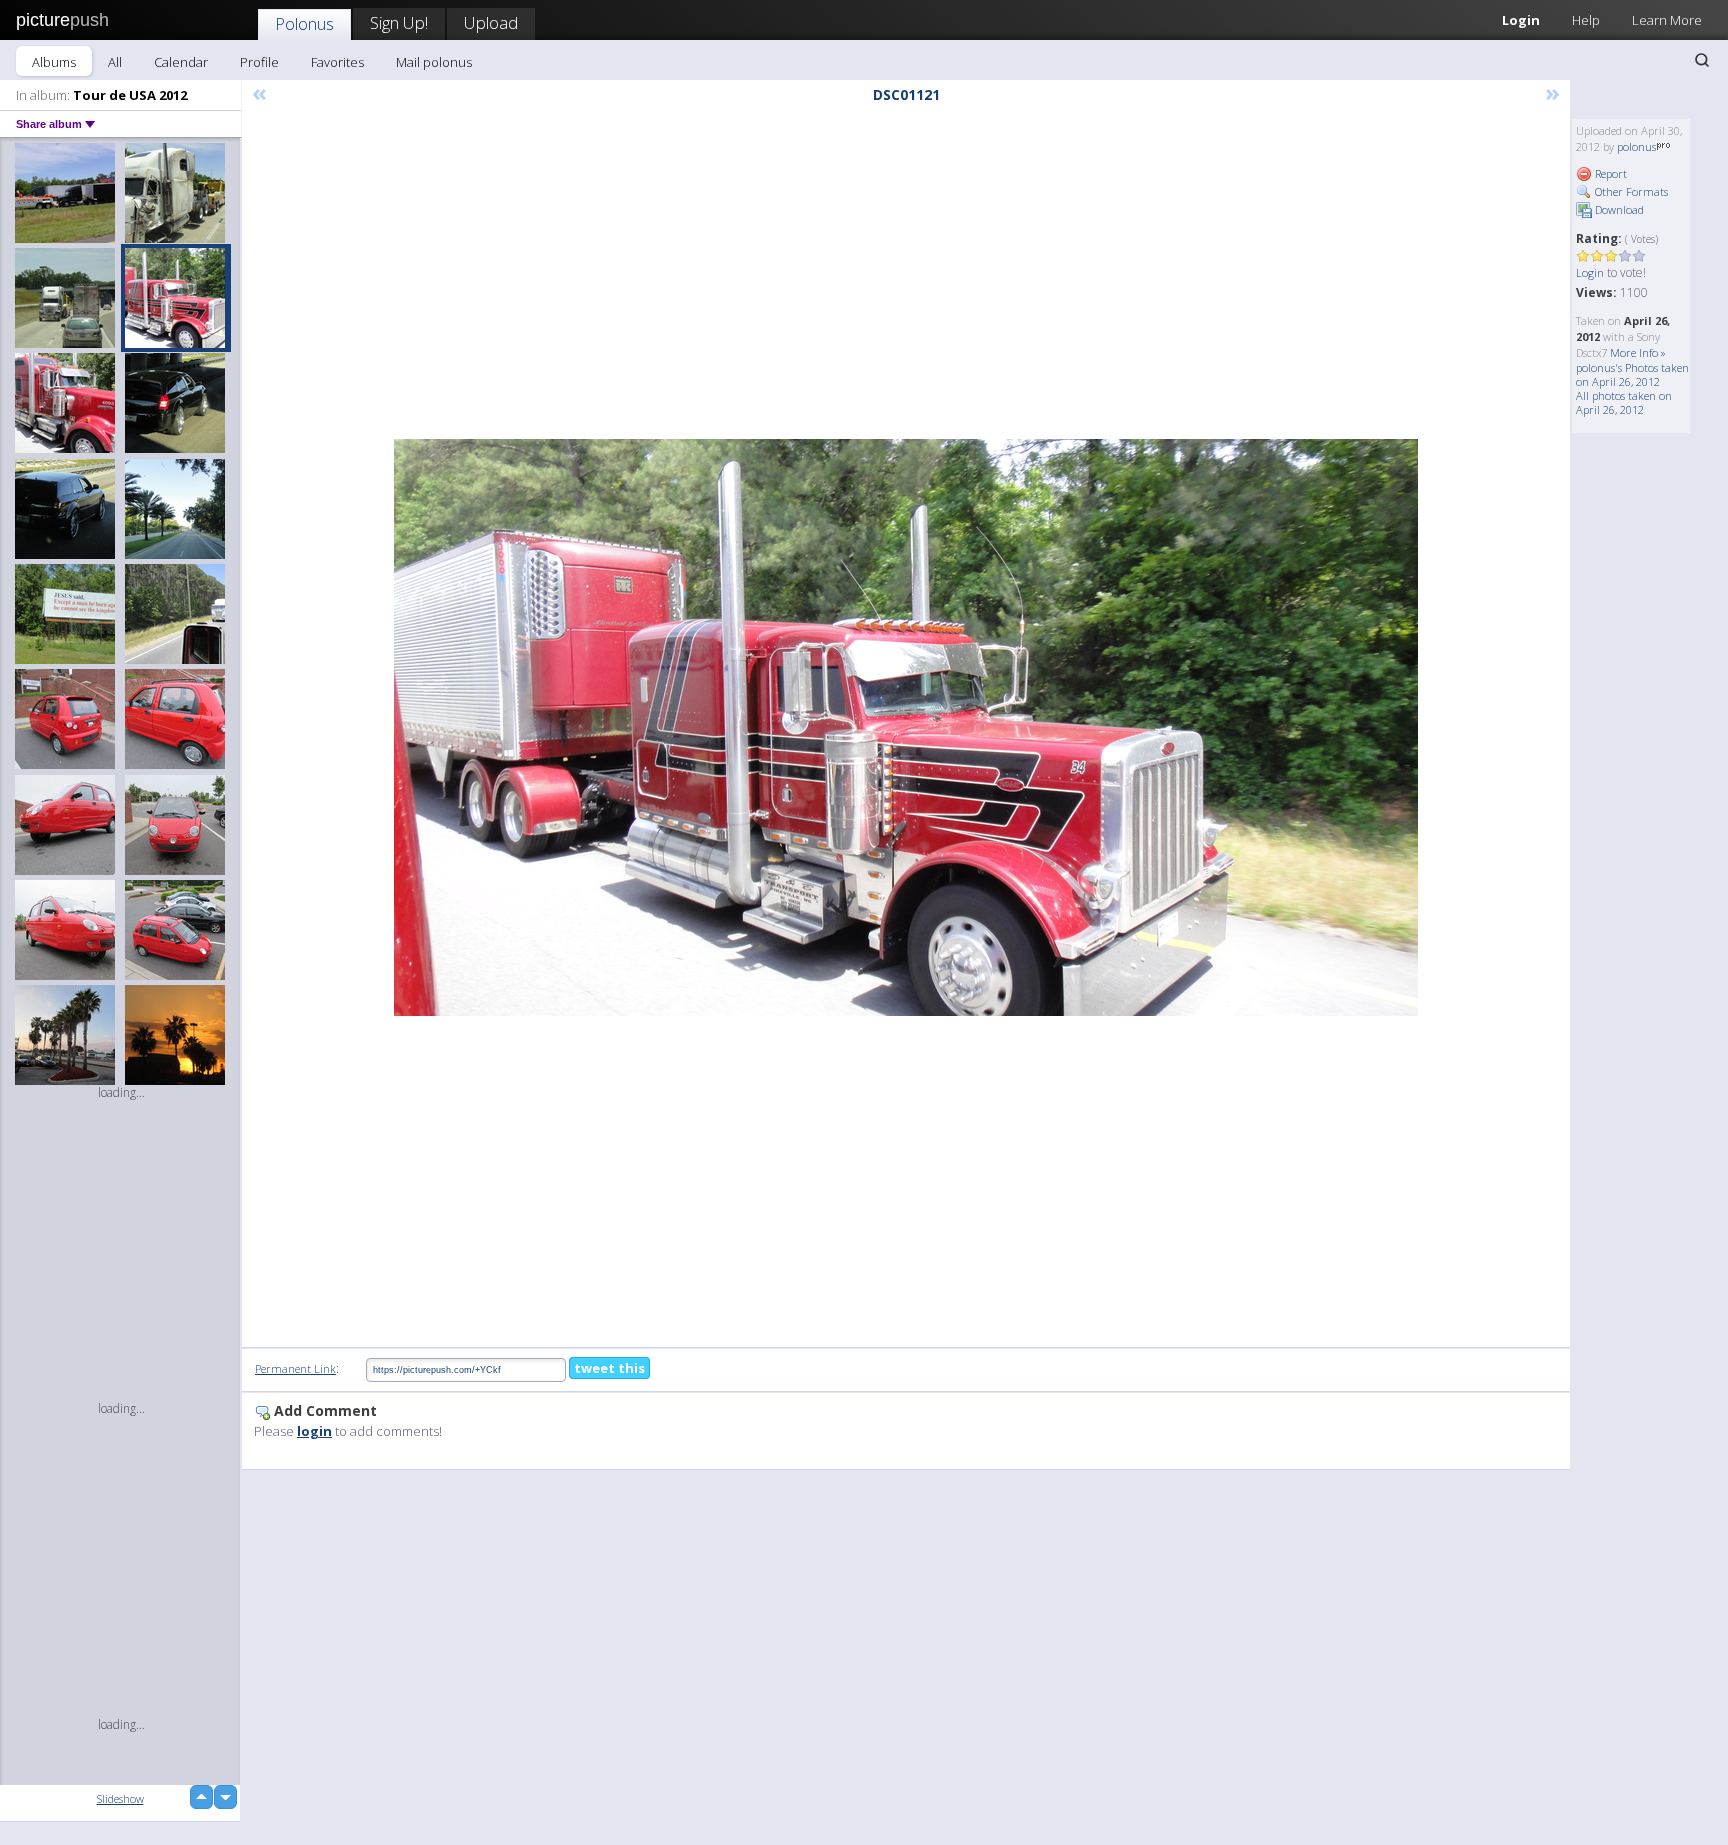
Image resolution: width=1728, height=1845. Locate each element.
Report (1609, 173)
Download (1618, 209)
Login (1521, 20)
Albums (54, 62)
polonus (1636, 146)
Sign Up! (399, 22)
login (314, 1431)
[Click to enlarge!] (906, 727)
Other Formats (1630, 191)
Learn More (1667, 20)
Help (1586, 20)
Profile (259, 62)
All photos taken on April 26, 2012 (1624, 402)
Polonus (304, 23)
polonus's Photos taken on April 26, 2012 (1632, 374)
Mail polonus (434, 62)
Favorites (337, 62)
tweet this (609, 1368)
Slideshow (120, 1798)
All (115, 62)
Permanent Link (295, 1368)
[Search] (1702, 60)
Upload (491, 22)
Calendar (181, 62)
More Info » (1638, 352)
